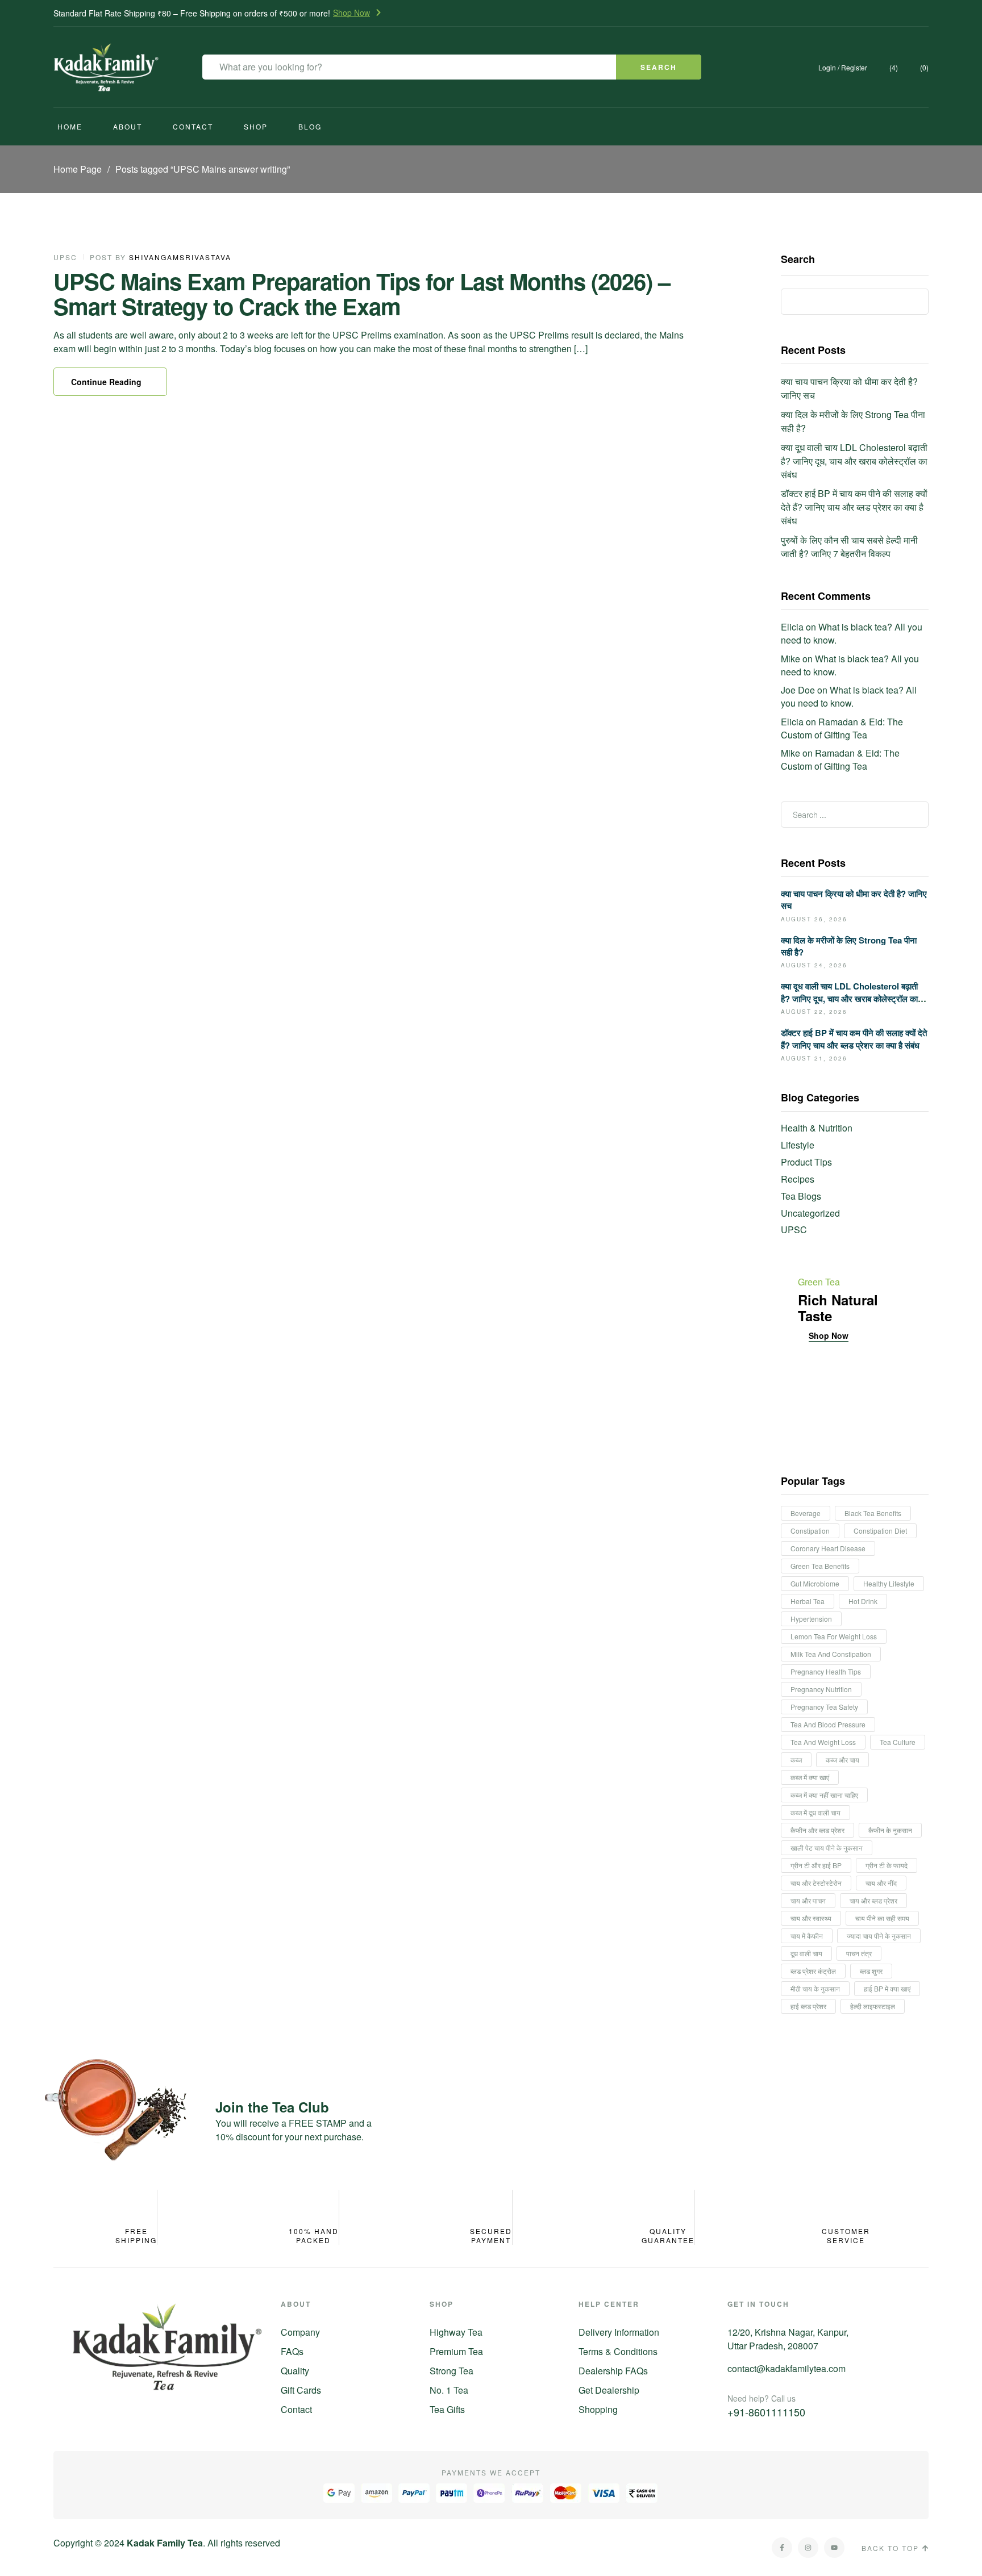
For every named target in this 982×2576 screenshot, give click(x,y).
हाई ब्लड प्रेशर (808, 2006)
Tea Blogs (801, 1196)
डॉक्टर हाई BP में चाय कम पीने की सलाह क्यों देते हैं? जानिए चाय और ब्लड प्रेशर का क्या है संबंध (854, 507)
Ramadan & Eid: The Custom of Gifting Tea (842, 728)
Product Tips (806, 1162)
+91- (766, 2412)
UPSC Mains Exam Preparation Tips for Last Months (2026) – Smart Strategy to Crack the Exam (362, 293)
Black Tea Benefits (873, 1513)
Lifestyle (798, 1145)
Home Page (78, 169)
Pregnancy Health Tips (826, 1671)
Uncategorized (810, 1213)
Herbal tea (808, 1601)
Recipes (798, 1179)
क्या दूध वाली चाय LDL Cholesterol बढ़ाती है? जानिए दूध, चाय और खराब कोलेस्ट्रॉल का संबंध (854, 461)
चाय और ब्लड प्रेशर (873, 1900)
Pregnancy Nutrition (821, 1689)
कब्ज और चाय (842, 1759)
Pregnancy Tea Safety (824, 1707)
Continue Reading (106, 382)
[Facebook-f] (782, 2548)
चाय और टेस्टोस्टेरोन (816, 1883)
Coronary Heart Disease (828, 1548)
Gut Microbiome (815, 1583)
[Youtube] (834, 2548)
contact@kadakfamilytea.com (787, 2368)
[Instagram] (808, 2548)
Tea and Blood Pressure (828, 1724)
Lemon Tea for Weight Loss (834, 1636)
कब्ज (796, 1759)
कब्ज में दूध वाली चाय (815, 1812)
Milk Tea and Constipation (831, 1654)
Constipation (810, 1531)
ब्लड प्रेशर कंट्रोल (813, 1971)
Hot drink (863, 1601)
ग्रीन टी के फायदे (887, 1865)
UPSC (65, 257)
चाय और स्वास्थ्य (811, 1918)
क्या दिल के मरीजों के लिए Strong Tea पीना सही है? (849, 946)
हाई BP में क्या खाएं (887, 1988)
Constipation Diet (880, 1531)
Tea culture (898, 1742)
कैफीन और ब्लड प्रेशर (817, 1830)
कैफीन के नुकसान (890, 1830)
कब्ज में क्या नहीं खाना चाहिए (824, 1795)
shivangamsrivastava (180, 257)
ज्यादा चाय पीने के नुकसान (879, 1936)
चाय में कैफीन (807, 1936)
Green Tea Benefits (820, 1566)
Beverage (806, 1513)
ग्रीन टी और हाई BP (816, 1865)
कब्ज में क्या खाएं (810, 1777)
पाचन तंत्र (859, 1953)
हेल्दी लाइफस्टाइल (873, 2006)
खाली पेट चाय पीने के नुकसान (827, 1848)
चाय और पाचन (808, 1900)
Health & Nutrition (817, 1128)
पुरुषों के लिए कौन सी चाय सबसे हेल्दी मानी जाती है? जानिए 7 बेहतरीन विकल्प (849, 547)
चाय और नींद (881, 1883)
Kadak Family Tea (165, 2543)
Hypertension (811, 1619)
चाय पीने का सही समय (882, 1918)
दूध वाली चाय (806, 1953)
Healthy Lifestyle (889, 1583)
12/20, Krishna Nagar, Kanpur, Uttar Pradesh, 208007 (788, 2339)
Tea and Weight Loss (823, 1742)
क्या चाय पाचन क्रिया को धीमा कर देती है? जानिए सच (854, 899)
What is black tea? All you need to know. (852, 633)
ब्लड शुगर (871, 1971)
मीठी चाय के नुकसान (815, 1988)
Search (798, 260)
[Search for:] (855, 814)
